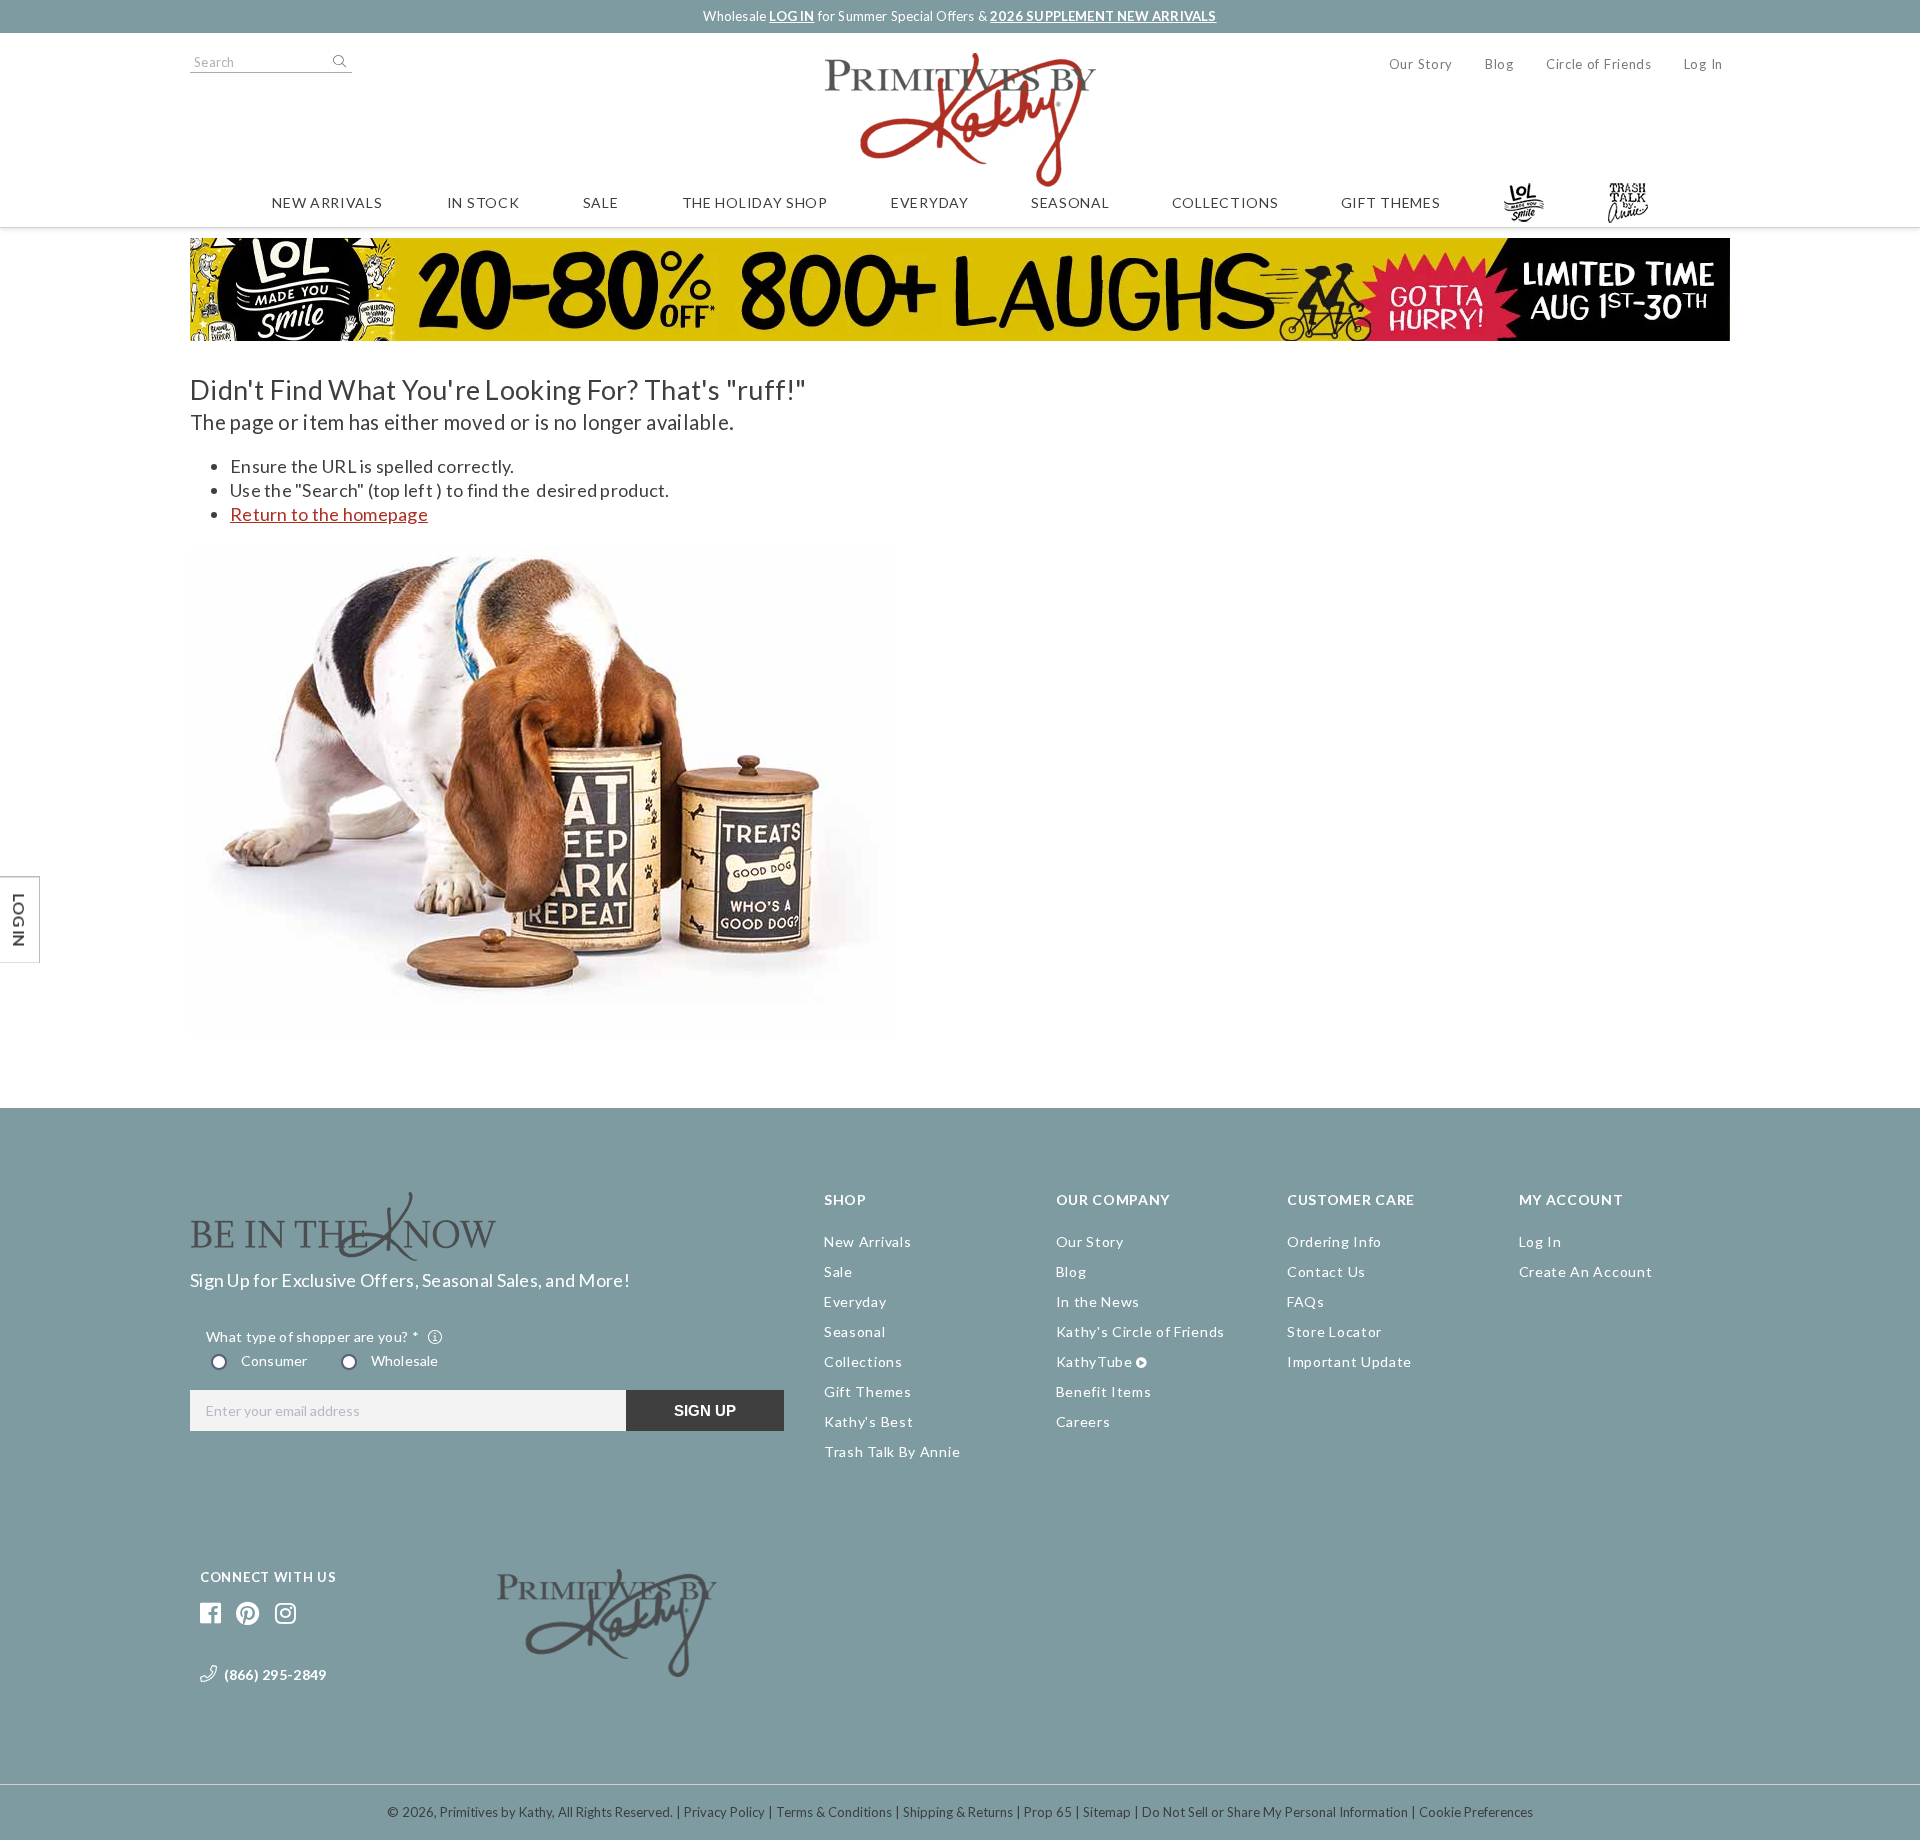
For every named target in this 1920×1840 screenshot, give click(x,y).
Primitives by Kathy (496, 1812)
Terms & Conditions (834, 1812)
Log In (1703, 64)
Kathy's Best (868, 1421)
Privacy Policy (724, 1812)
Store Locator (1334, 1331)
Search (338, 62)
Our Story (1421, 64)
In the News (1098, 1301)
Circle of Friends (1599, 64)
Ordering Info (1334, 1241)
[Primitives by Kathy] (607, 1670)
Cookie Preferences (1476, 1812)
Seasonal (1070, 202)
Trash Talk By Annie (892, 1451)
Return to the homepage (329, 514)
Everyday (930, 202)
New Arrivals (327, 202)
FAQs (1306, 1301)
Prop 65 (1048, 1812)
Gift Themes (1391, 202)
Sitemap (1107, 1812)
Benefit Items (1104, 1391)
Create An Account (1586, 1271)
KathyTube (1094, 1361)
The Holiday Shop (755, 202)
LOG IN (791, 16)
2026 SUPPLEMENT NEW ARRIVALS (1103, 16)
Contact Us (1326, 1271)
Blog (1499, 64)
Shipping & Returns (958, 1812)
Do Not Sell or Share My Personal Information (1275, 1812)
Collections (1225, 202)
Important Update (1349, 1361)
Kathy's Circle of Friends (1141, 1331)
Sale (601, 202)
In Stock (483, 202)
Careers (1083, 1421)
